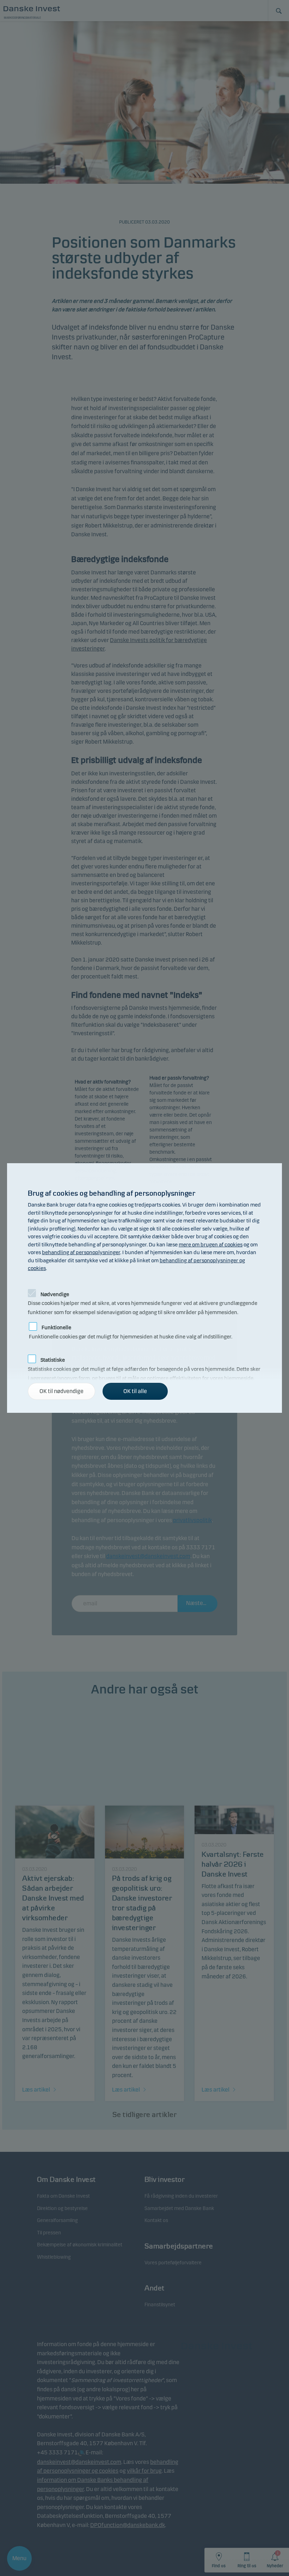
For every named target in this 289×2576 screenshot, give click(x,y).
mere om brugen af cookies (211, 1245)
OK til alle (135, 1391)
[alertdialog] (144, 1288)
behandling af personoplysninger (81, 1252)
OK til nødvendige (62, 1391)
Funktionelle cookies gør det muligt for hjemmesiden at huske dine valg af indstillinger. (131, 1326)
